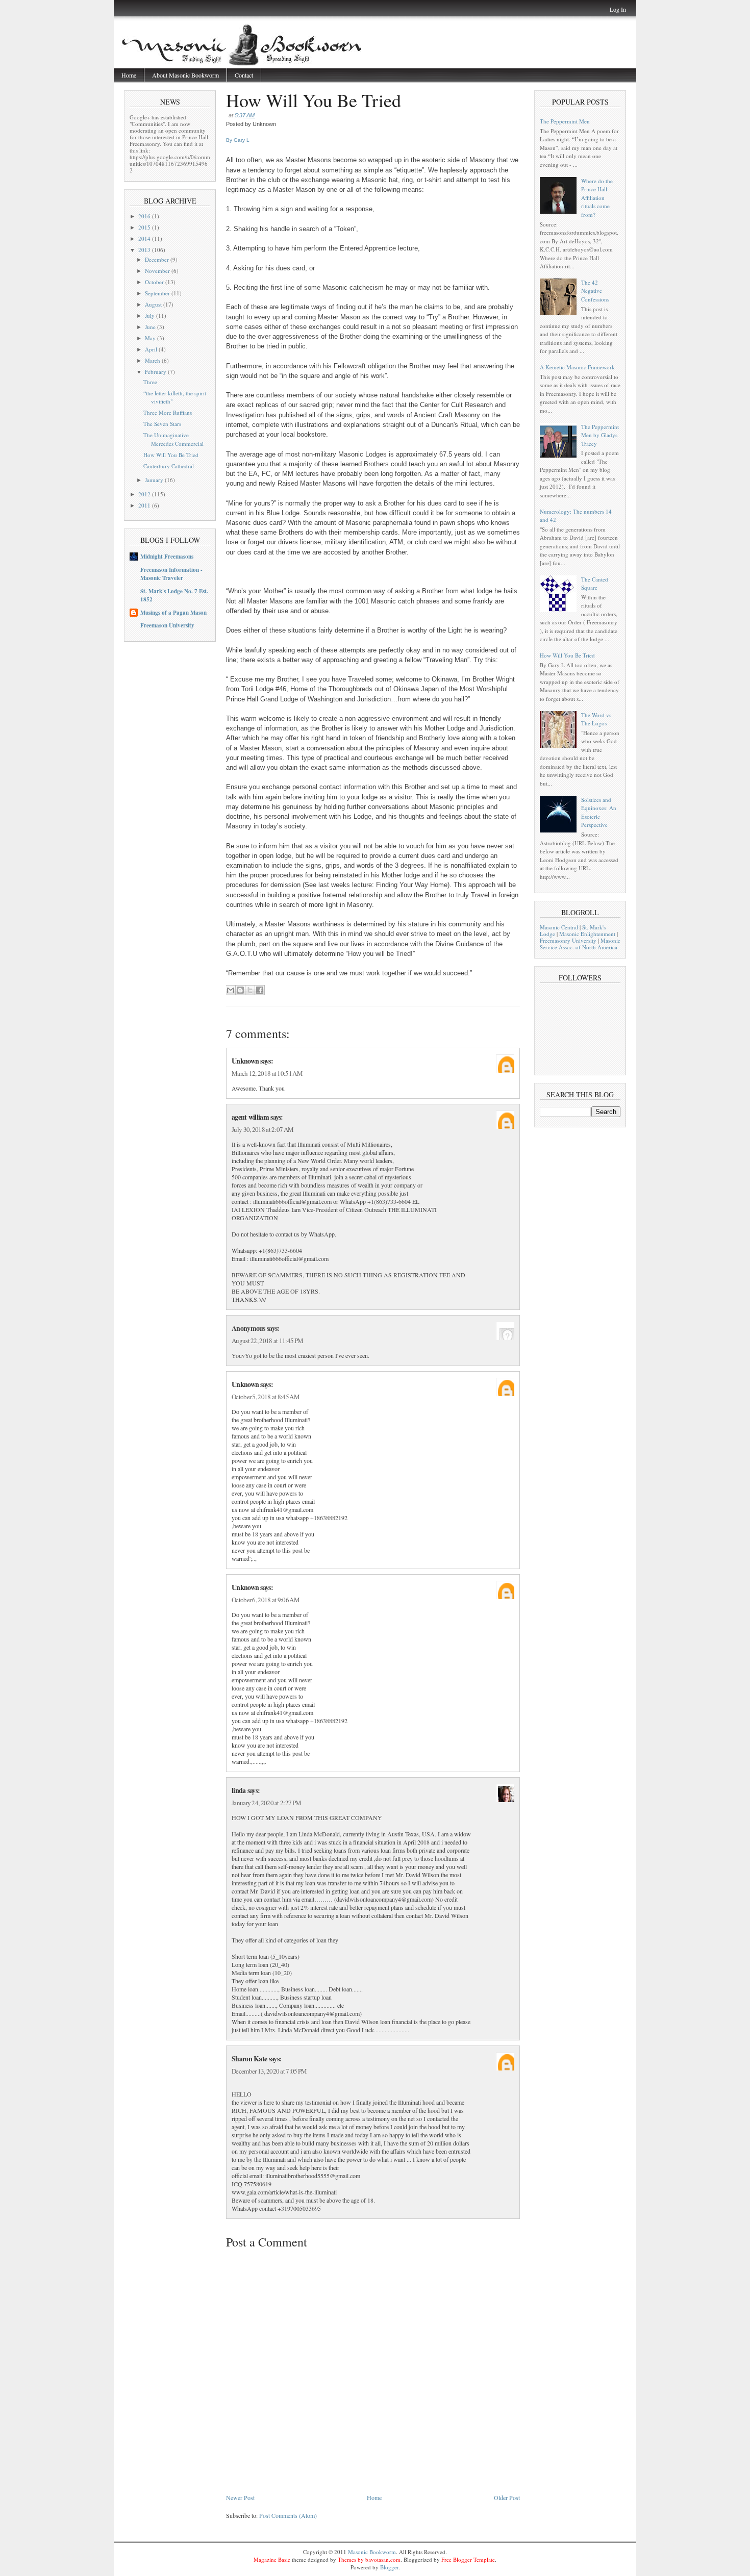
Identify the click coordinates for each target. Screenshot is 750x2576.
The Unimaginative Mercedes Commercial (173, 439)
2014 (145, 238)
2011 (145, 505)
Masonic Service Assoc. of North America (580, 944)
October (155, 282)
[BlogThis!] (240, 990)
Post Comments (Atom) (288, 2515)
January (155, 480)
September (158, 293)
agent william (250, 1117)
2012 (145, 494)
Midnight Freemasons (167, 557)
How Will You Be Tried (171, 455)
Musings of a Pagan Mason (173, 613)
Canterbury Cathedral (169, 466)
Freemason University (167, 625)
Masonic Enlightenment (587, 934)
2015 (145, 227)
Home (129, 75)
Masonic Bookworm (372, 2552)
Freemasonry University (568, 940)
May (151, 338)
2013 (145, 250)
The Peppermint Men (565, 121)
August (154, 304)
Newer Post (240, 2497)
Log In (618, 9)
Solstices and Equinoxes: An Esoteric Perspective (599, 812)
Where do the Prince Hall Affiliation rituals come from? (597, 198)
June (151, 327)
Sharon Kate (249, 2059)
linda (239, 1790)
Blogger (389, 2567)
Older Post (507, 2497)
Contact (244, 75)
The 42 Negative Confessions (595, 291)
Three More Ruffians (168, 412)
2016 (145, 216)
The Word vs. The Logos (597, 719)
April (152, 349)
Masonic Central (559, 927)
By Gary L (238, 140)
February (156, 372)
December (158, 259)
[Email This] (231, 990)
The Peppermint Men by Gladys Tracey (600, 435)
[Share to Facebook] (260, 990)
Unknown (245, 1061)
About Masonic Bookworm (185, 75)
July (151, 315)
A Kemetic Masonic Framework (577, 367)
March (153, 360)
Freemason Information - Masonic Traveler (171, 574)
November (158, 271)
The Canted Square (595, 584)
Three (150, 382)
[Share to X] (250, 990)
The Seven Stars (162, 424)
